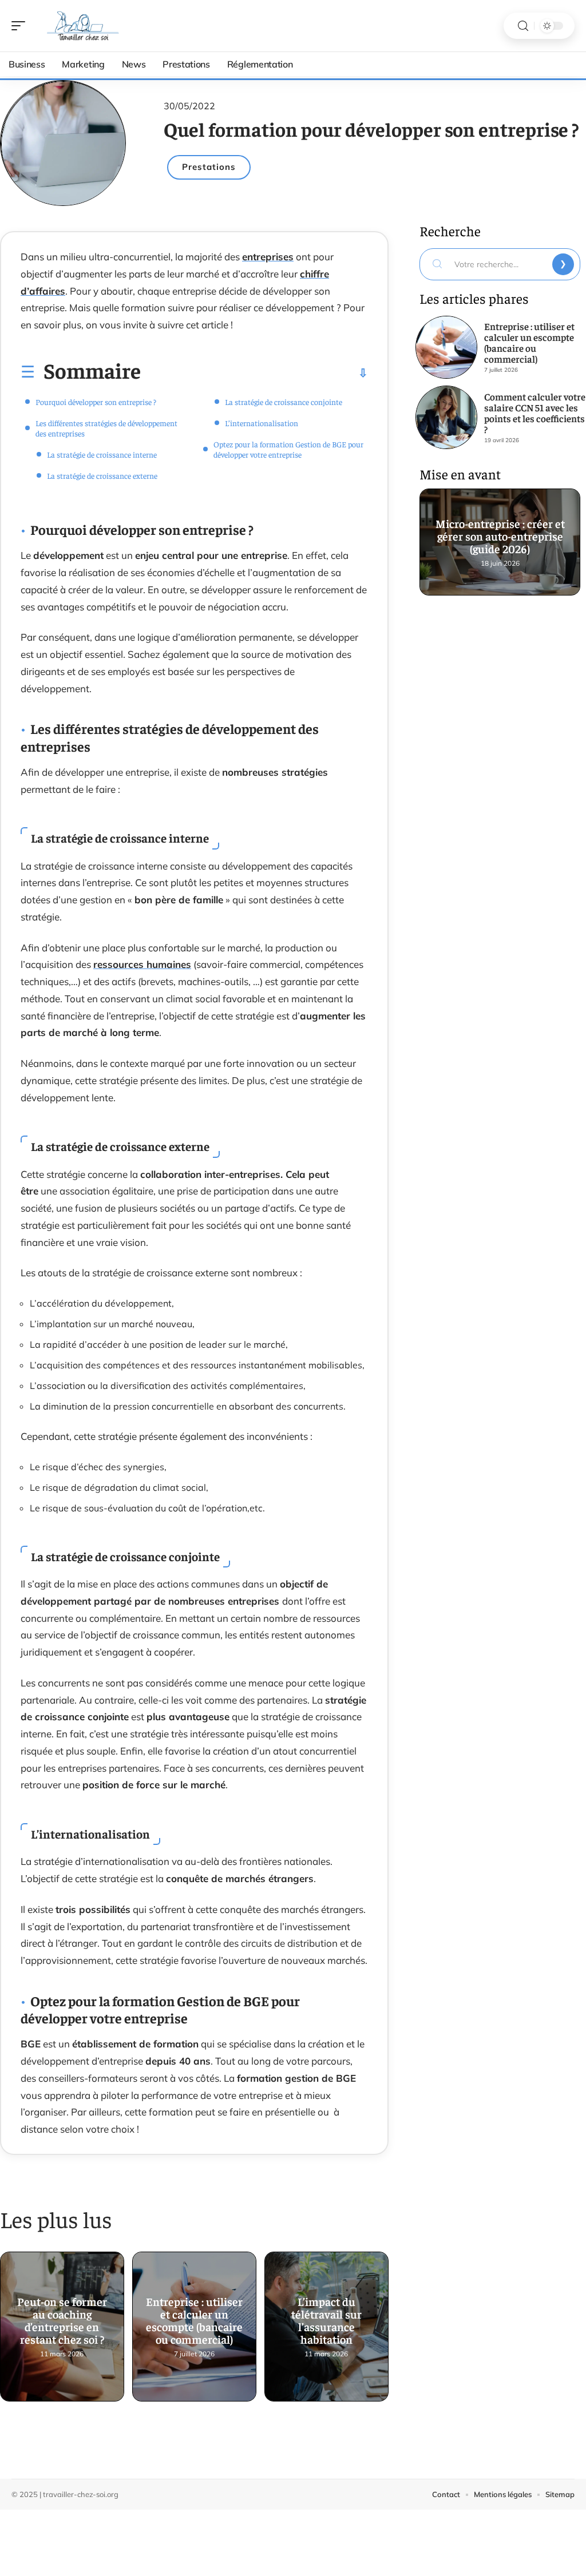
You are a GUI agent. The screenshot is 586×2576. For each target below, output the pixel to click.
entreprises (268, 257)
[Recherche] (523, 26)
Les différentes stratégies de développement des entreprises (106, 428)
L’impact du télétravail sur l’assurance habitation (326, 2323)
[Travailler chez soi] (82, 26)
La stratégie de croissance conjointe (284, 402)
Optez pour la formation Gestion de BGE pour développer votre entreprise (288, 449)
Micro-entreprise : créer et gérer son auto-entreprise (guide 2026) (500, 538)
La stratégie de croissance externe (102, 475)
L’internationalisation (262, 423)
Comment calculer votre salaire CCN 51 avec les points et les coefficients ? (535, 413)
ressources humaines (142, 964)
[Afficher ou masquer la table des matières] (254, 373)
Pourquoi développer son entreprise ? (96, 402)
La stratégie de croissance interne (102, 454)
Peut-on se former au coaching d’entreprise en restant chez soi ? (62, 2323)
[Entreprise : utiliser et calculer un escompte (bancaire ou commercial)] (446, 347)
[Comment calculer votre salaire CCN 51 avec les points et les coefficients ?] (446, 417)
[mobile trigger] (21, 26)
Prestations (209, 167)
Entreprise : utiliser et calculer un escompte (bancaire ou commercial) (194, 2323)
